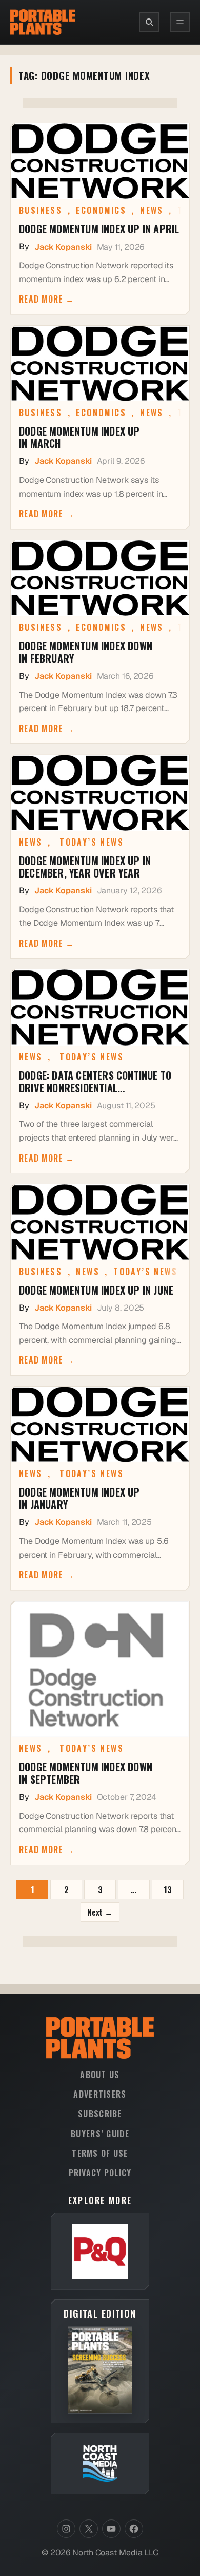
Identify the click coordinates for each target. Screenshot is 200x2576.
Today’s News (92, 842)
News (152, 210)
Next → (100, 1912)
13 (168, 1890)
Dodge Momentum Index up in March (79, 437)
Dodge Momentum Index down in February (86, 652)
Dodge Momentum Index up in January (79, 1498)
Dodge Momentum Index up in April (99, 229)
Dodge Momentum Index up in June (96, 1290)
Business (41, 210)
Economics (101, 210)
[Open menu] (180, 22)
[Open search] (149, 22)
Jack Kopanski (63, 247)
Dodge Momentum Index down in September (86, 1773)
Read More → (47, 299)
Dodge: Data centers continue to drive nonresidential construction (95, 1081)
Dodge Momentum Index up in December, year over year (85, 867)
